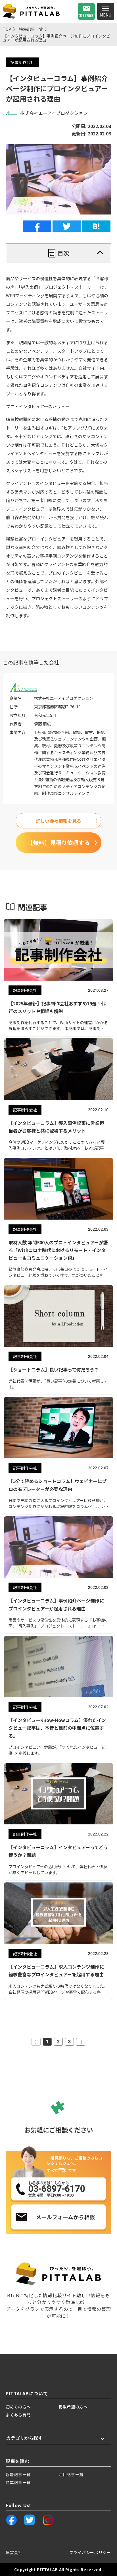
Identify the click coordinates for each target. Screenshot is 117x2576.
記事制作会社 (22, 62)
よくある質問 (18, 2415)
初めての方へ (18, 2407)
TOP (7, 29)
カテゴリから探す (24, 2438)
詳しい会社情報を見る (58, 821)
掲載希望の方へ (73, 2407)
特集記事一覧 (31, 29)
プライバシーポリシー (90, 2552)
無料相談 (86, 15)
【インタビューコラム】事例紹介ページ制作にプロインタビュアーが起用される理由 (57, 38)
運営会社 (14, 2552)
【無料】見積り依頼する (58, 842)
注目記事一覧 (71, 2474)
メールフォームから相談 (65, 2217)
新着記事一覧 (18, 2474)
